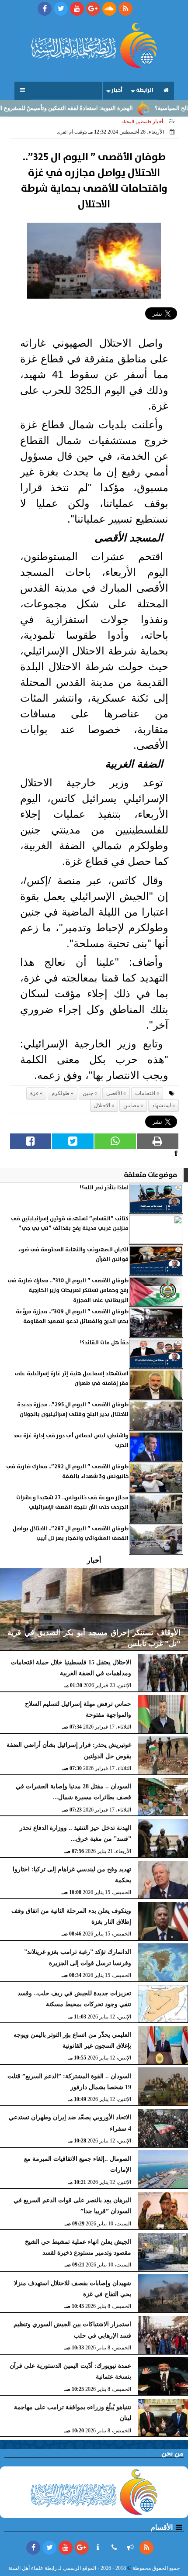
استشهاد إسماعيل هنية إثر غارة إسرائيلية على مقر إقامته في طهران (71, 1379)
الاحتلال (102, 1105)
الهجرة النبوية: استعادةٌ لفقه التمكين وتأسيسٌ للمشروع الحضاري (82, 108)
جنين (88, 1093)
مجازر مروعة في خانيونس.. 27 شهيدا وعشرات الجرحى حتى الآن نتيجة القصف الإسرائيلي (72, 1503)
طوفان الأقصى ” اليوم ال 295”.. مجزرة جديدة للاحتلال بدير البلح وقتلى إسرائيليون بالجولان (73, 1410)
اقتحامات (145, 1093)
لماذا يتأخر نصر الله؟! (104, 1188)
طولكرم (61, 1093)
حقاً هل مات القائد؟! (104, 1343)
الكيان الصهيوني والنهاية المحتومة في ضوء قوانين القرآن (73, 1255)
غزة (34, 1093)
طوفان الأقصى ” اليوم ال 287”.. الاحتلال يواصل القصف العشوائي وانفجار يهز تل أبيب (71, 1534)
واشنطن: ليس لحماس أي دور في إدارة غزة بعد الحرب (71, 1441)
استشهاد (162, 1105)
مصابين (131, 1105)
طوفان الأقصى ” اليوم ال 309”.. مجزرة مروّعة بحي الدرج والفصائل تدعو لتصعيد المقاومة (72, 1317)
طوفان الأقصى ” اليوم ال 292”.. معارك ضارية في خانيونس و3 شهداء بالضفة (67, 1472)
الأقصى (114, 1093)
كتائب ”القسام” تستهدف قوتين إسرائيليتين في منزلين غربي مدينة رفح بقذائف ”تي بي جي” (70, 1224)
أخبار (117, 90)
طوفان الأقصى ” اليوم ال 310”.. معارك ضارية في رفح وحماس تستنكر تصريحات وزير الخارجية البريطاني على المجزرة (68, 1291)
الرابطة (145, 90)
